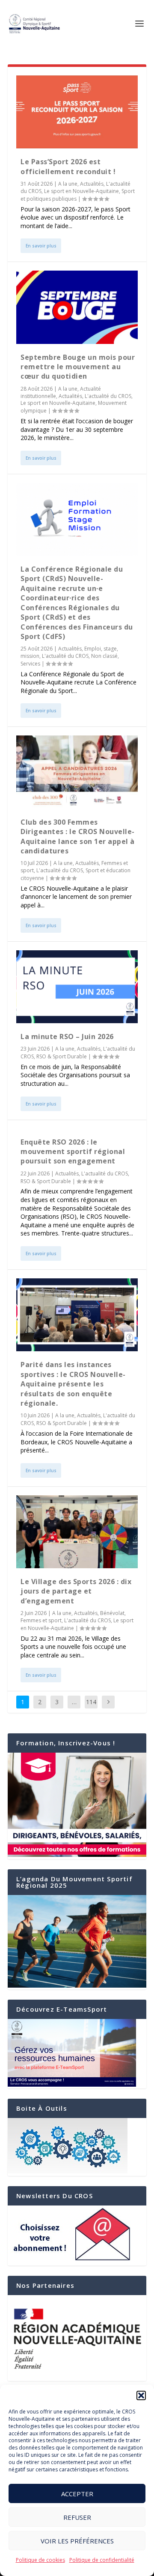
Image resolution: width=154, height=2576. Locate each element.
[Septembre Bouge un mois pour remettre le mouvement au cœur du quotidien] (77, 307)
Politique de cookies (40, 2560)
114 (91, 1702)
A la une (68, 184)
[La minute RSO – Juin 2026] (77, 987)
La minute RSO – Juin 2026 (67, 1036)
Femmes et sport (41, 1620)
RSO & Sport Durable (62, 1056)
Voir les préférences (77, 2541)
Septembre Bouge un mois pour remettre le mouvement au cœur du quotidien (78, 367)
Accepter (77, 2494)
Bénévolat (112, 1613)
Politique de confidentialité (102, 2560)
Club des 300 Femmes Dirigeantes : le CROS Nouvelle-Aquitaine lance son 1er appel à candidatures (78, 836)
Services (30, 664)
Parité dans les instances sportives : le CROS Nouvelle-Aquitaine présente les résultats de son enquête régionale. (73, 1384)
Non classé (104, 656)
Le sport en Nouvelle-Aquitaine (81, 191)
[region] (77, 2338)
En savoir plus (41, 246)
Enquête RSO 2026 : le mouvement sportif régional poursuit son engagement (73, 1152)
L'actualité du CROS (108, 396)
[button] (141, 2395)
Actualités (92, 184)
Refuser (77, 2517)
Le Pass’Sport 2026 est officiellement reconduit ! (68, 166)
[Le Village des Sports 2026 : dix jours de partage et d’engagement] (77, 1532)
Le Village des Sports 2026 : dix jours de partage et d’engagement (76, 1591)
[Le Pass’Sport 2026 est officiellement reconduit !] (77, 112)
